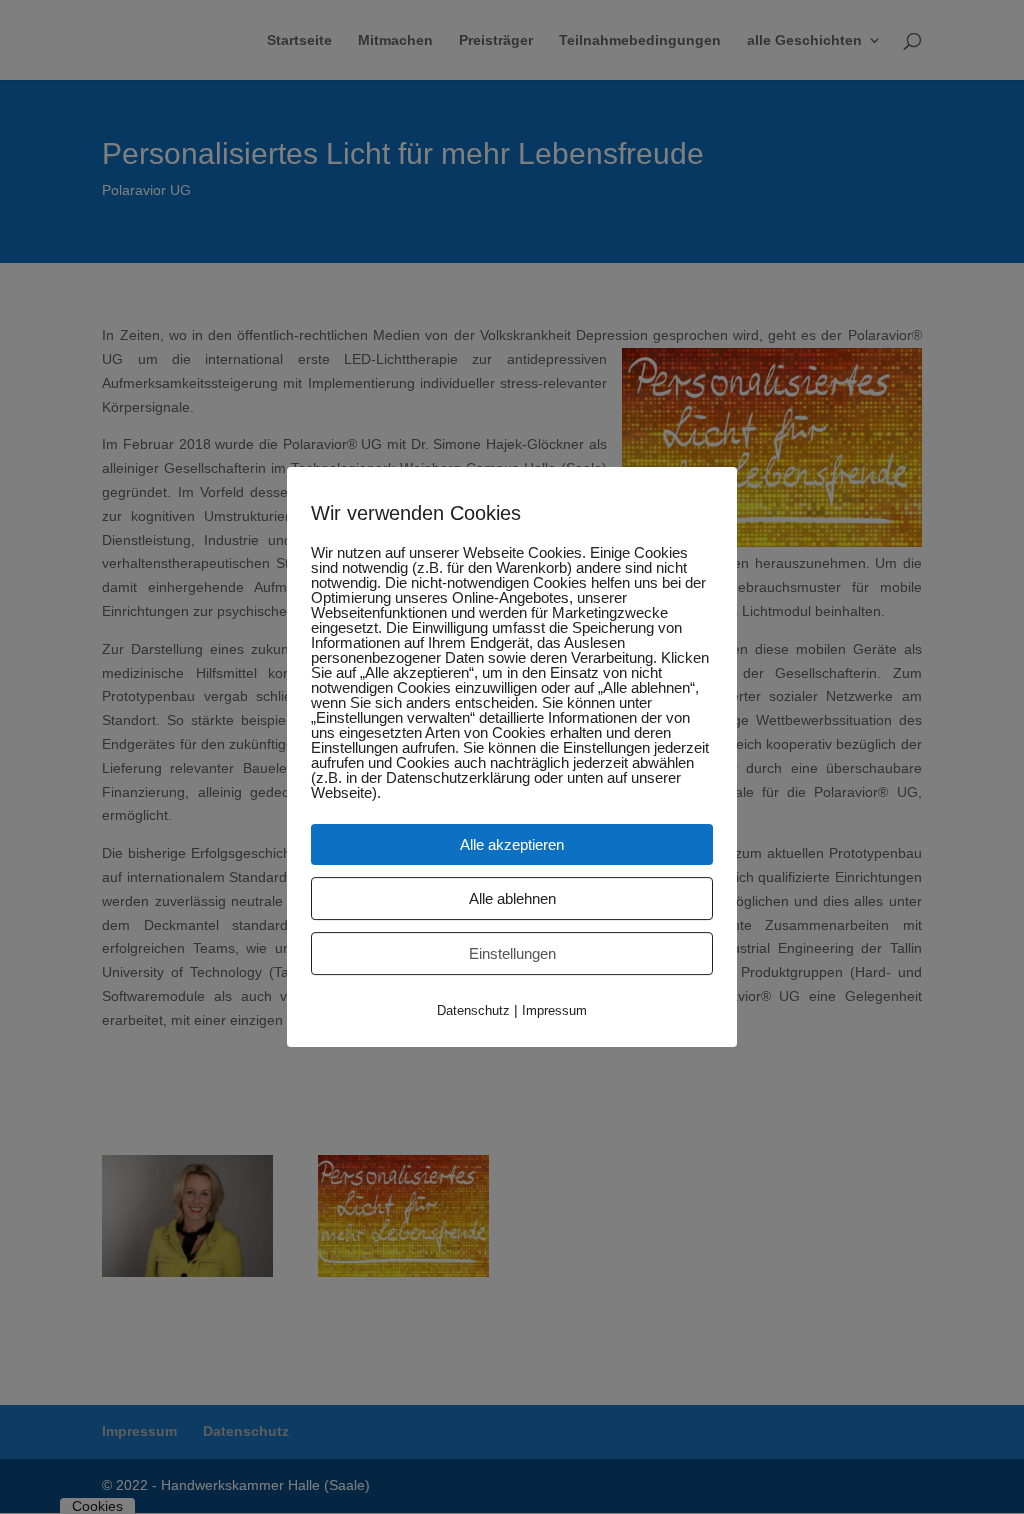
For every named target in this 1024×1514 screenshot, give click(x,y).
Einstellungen (512, 953)
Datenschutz (473, 1010)
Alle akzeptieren (512, 844)
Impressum (554, 1010)
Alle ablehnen (512, 898)
